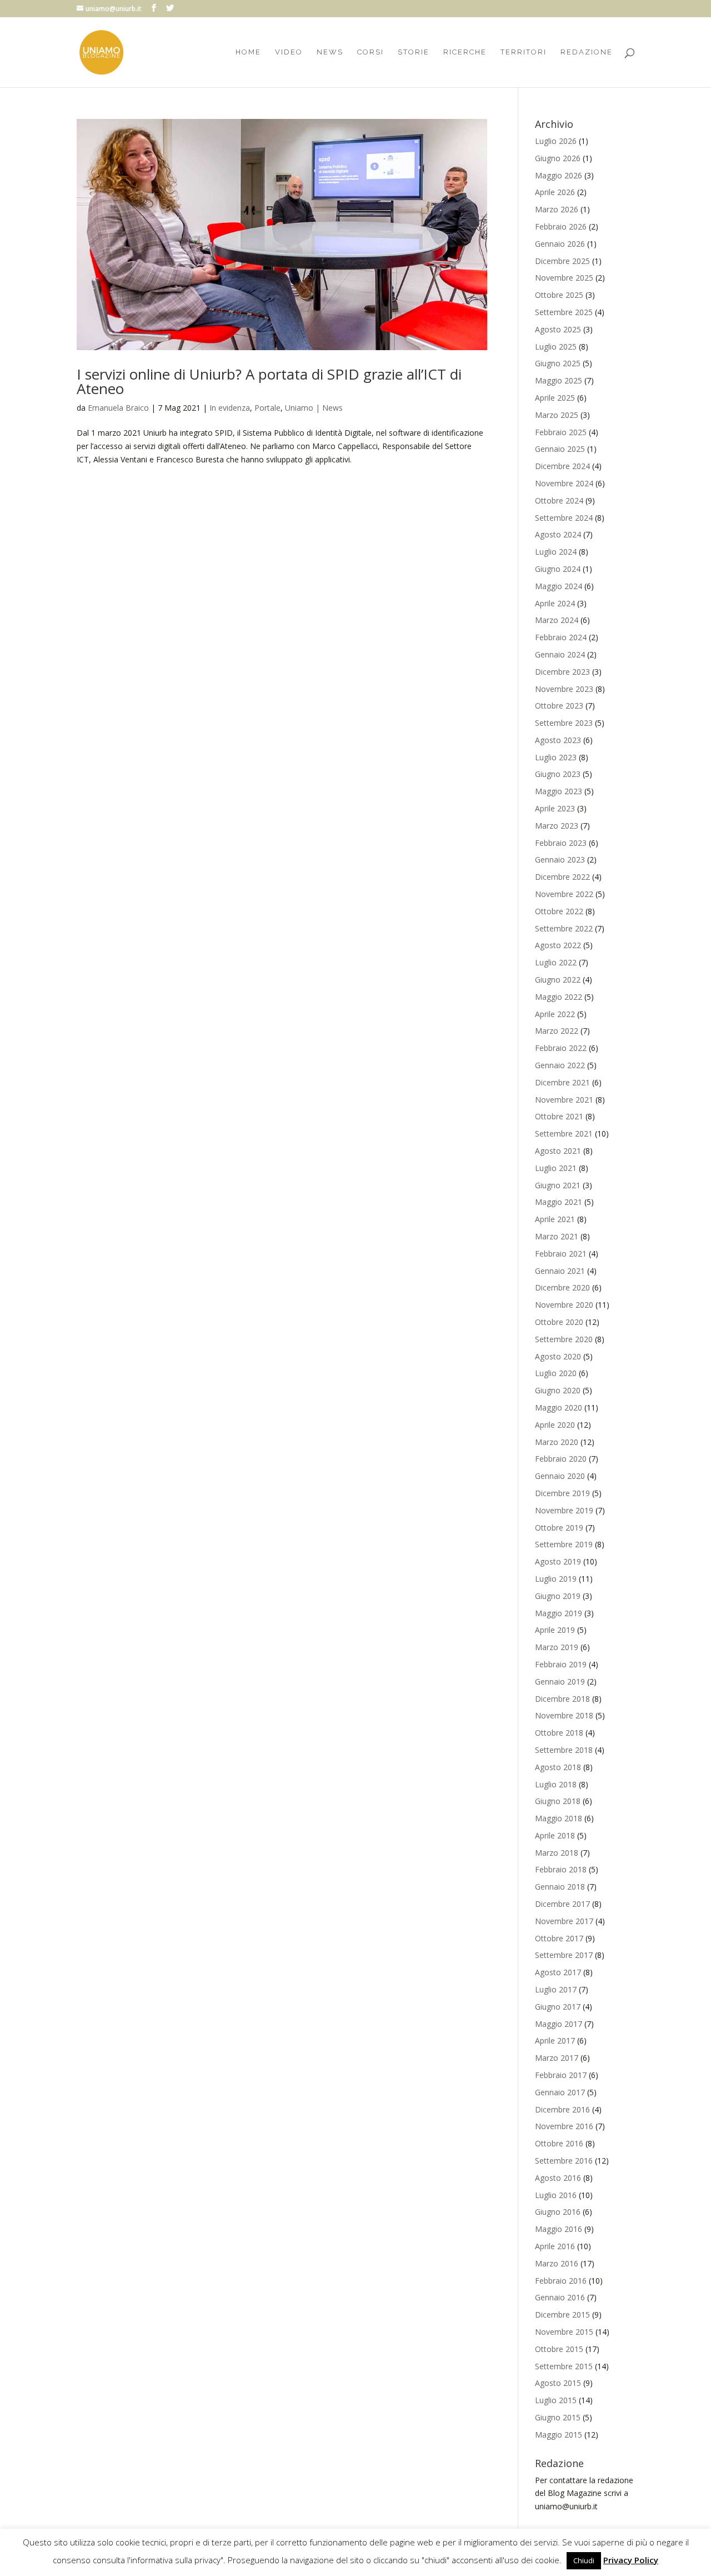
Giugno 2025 (558, 363)
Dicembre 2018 (562, 1699)
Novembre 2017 (564, 1921)
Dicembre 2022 (562, 877)
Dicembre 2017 (562, 1904)
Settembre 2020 (564, 1339)
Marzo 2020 (557, 1442)
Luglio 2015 (556, 2400)
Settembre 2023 (564, 723)
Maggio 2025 (559, 380)
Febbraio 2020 (561, 1459)
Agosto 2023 (558, 740)
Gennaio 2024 (560, 654)
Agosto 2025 (558, 329)
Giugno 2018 (558, 1801)
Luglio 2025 (556, 347)
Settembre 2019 (564, 1544)
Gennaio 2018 (560, 1887)
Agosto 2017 (558, 1972)
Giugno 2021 (558, 1185)
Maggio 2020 (559, 1407)
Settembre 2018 (564, 1750)
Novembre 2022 (564, 894)
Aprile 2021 (555, 1219)
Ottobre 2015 (559, 2349)
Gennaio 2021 (560, 1271)
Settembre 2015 (564, 2366)
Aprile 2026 (555, 192)
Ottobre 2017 (559, 1938)
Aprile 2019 (555, 1630)
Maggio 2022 (559, 997)
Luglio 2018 (556, 1784)
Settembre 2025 (564, 312)
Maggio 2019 (559, 1613)
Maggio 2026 (559, 175)
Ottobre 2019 (559, 1528)
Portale (267, 408)
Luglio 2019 (556, 1579)
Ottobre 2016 (559, 2143)
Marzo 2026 (557, 209)
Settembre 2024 (564, 518)
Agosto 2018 (558, 1767)
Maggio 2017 (559, 2024)
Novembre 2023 (564, 689)
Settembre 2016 (564, 2161)
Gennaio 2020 (560, 1476)
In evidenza (230, 408)
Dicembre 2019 (562, 1493)
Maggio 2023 (559, 791)
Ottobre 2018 (559, 1733)
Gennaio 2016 (560, 2297)
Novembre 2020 (564, 1305)
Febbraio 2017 (561, 2075)
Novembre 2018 (564, 1715)
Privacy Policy (631, 2560)
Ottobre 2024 (559, 500)
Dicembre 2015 (562, 2315)
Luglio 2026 (556, 141)
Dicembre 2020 (562, 1287)
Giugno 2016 (558, 2212)
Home (248, 52)
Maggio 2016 (559, 2229)
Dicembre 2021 (562, 1082)
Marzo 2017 (557, 2058)
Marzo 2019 (557, 1647)
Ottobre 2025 (559, 295)
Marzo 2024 (557, 620)
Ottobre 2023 (559, 706)
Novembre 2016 (564, 2126)
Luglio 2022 (556, 962)
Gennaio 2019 (560, 1681)
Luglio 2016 (556, 2195)
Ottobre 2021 (559, 1116)
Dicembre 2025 (562, 261)
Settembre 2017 (564, 1955)
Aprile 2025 (555, 398)
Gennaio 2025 (560, 449)
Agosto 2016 (558, 2178)
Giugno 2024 (558, 569)
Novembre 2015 (564, 2332)
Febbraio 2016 (561, 2281)
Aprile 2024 (555, 603)
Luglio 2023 (556, 757)
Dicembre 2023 (562, 672)
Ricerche (465, 52)
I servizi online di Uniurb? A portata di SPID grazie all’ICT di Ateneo (269, 381)
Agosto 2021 (558, 1151)
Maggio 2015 (559, 2435)
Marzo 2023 (557, 826)
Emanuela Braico (118, 408)
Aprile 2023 (555, 808)
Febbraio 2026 (561, 226)
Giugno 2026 (558, 158)
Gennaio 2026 (560, 244)
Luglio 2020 (556, 1373)
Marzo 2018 (557, 1853)
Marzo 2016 (557, 2263)
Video (289, 52)
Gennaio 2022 (560, 1065)
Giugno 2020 (558, 1390)
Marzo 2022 (557, 1031)
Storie (414, 52)
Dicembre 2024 (562, 466)
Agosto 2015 (558, 2383)
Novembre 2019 (564, 1510)
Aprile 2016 (555, 2246)
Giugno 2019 (558, 1596)
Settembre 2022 (564, 928)
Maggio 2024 (559, 586)
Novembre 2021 (564, 1100)
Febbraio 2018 (561, 1869)
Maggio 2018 (559, 1818)
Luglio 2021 (556, 1168)
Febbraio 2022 (561, 1048)
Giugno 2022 (558, 980)
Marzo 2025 (557, 415)
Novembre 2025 (564, 278)
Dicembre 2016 (562, 2109)
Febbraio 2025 (561, 432)
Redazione (587, 52)
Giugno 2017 (558, 2007)
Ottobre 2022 (559, 911)
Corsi (370, 52)
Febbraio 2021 (561, 1254)
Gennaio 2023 (560, 860)
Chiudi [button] (584, 2560)
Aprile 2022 (555, 1014)
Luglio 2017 (556, 1989)
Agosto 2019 (558, 1561)
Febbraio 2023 (561, 843)
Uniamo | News (314, 408)
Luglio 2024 (556, 552)
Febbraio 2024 (561, 637)
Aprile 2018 (555, 1835)
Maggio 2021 (559, 1202)
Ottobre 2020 (559, 1322)
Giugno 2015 (558, 2417)
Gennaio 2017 (560, 2092)
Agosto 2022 (558, 945)
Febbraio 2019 (561, 1664)
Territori (524, 52)
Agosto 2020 (558, 1356)
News (330, 52)
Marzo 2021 (557, 1236)
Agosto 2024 (558, 534)
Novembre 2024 (564, 483)
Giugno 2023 (558, 774)
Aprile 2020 (555, 1425)
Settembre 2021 (564, 1133)
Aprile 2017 (555, 2041)
